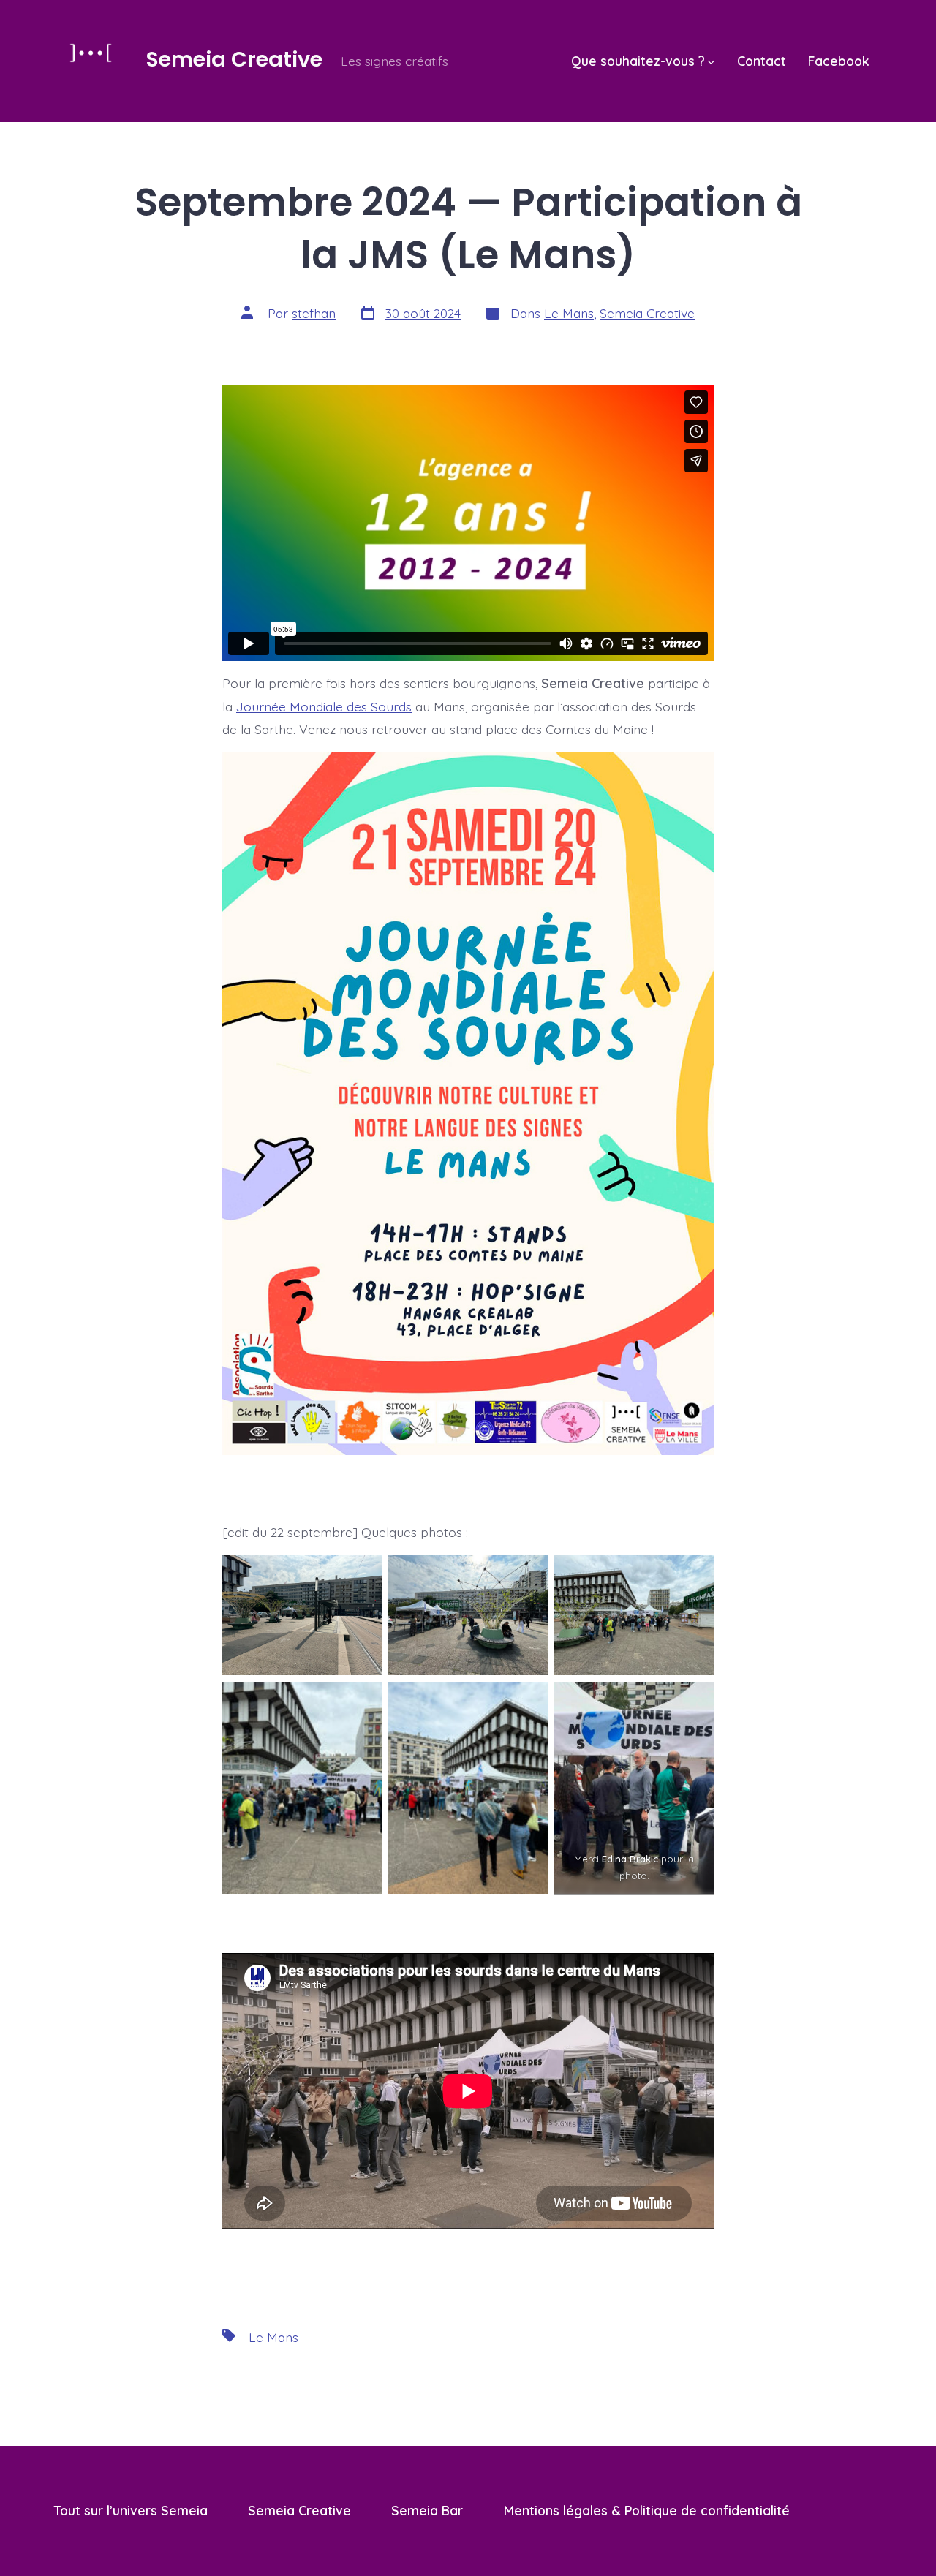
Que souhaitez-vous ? (638, 61)
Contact (762, 61)
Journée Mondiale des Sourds (324, 706)
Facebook (839, 61)
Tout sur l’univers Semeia (131, 2510)
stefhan (314, 313)
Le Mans (569, 313)
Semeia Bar (427, 2510)
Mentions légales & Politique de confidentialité (647, 2510)
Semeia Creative (647, 313)
